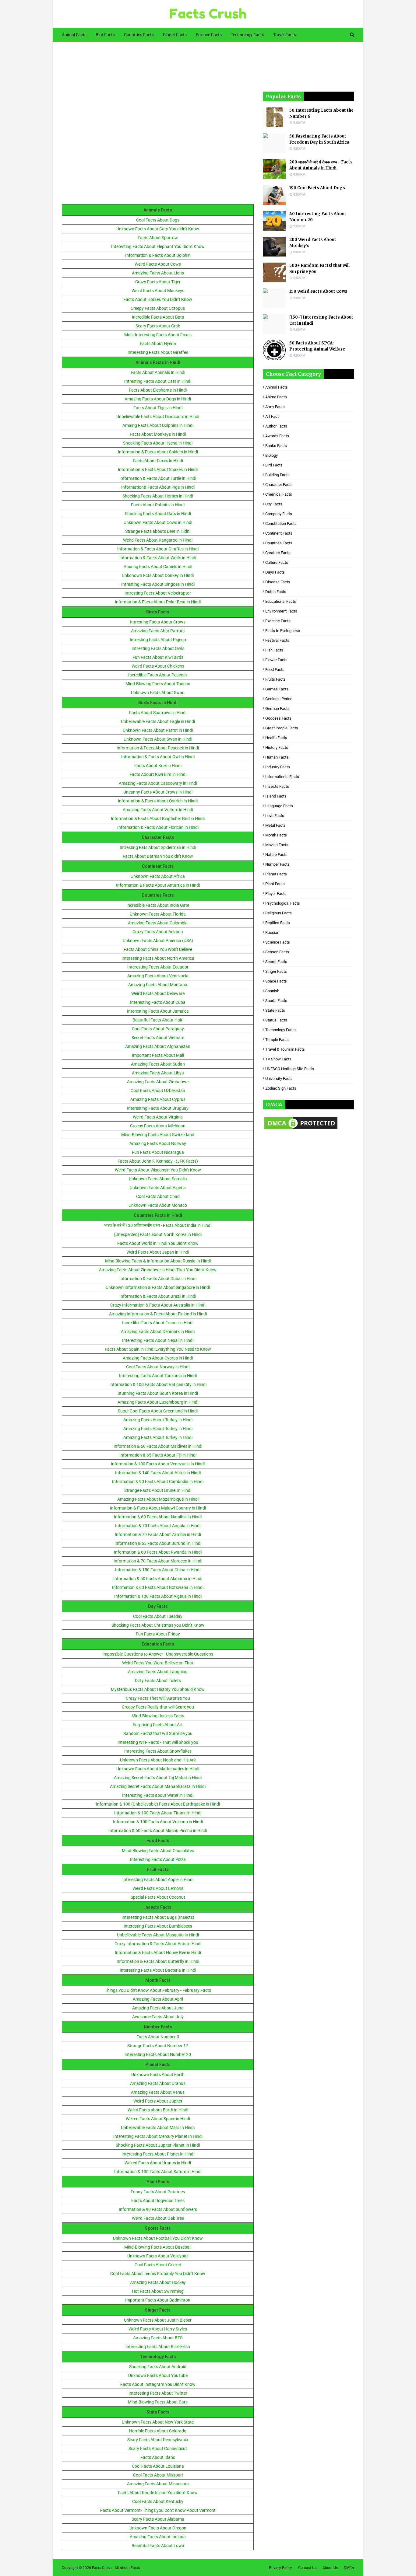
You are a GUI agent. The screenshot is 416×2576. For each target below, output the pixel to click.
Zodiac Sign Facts (281, 1088)
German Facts (277, 709)
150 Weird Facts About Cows (318, 291)
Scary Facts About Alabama (158, 2519)
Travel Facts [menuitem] (285, 35)
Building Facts (277, 475)
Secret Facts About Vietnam (158, 1038)
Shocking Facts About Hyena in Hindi (158, 443)
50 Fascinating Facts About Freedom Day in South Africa (319, 139)
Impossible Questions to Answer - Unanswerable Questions (158, 1654)
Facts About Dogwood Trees (158, 2201)
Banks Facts (276, 446)
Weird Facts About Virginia (158, 1117)
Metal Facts (275, 825)
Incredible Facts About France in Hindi (158, 1323)
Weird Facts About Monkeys (158, 291)
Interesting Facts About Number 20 (158, 2054)
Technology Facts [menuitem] (247, 35)
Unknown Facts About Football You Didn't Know (158, 2238)
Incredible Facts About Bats (158, 317)
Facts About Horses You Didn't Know (158, 299)
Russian (272, 932)
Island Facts (276, 796)
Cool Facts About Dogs (158, 220)
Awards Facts (277, 436)
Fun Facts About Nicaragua (158, 1152)
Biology (271, 455)
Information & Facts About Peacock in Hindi (158, 748)
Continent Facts (279, 533)
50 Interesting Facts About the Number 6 (321, 113)
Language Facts (279, 806)
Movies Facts (277, 845)
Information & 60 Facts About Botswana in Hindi (158, 1587)
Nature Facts (276, 855)
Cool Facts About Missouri (158, 2475)
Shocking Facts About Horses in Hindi (158, 496)
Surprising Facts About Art (158, 1725)
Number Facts (277, 864)
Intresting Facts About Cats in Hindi (158, 381)
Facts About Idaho (158, 2457)
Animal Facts (277, 387)
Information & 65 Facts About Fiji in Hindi (158, 1455)
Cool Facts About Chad (158, 1196)
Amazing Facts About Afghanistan (158, 1046)
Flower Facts (276, 660)
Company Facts (279, 514)
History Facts (277, 747)
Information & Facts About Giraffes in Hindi (158, 549)
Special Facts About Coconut (158, 1897)
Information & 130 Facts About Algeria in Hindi (158, 1596)
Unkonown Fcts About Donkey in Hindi (158, 575)
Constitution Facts (281, 524)
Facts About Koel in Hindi (158, 766)
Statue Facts (276, 1020)
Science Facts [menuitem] (209, 35)
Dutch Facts (276, 592)
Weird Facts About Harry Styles (158, 2329)
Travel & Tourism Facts (285, 1049)
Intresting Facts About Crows (158, 622)
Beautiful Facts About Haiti (158, 1020)
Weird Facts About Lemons (158, 1888)
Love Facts (275, 816)
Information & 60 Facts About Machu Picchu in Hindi (158, 1831)
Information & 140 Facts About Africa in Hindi (158, 1473)
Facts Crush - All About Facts (116, 2568)
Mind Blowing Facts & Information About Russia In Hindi (158, 1261)
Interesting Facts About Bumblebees (158, 1926)
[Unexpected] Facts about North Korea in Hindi (158, 1234)
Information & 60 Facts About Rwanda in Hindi (158, 1552)
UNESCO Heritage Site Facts (290, 1069)
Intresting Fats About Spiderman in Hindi (158, 847)
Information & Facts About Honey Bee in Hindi (158, 1953)
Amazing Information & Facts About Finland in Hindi (158, 1314)
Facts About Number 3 (158, 2037)
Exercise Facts (278, 621)
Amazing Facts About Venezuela (158, 976)
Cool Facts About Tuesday (158, 1616)
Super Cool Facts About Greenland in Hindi (158, 1411)
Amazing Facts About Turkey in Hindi (158, 1420)
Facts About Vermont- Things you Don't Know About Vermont (158, 2510)
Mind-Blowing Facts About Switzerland (158, 1135)
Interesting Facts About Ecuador (158, 967)
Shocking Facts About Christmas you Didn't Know (158, 1625)
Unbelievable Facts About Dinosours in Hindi (158, 417)
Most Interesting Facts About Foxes (158, 335)
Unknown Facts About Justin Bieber (158, 2320)
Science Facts (278, 942)
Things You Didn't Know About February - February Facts (158, 1990)
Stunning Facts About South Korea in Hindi (158, 1393)
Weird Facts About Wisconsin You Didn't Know (158, 1170)
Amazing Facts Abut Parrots (158, 631)
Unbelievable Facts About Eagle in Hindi (158, 721)
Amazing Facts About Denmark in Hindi (158, 1332)
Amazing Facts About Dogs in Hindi (158, 399)
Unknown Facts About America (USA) (158, 941)
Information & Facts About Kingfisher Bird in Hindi (158, 819)
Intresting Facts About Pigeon (158, 640)
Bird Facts (274, 465)
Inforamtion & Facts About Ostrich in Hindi (158, 801)
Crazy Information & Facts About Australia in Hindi (158, 1305)
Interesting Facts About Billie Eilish (158, 2347)
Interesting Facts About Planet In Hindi (158, 2154)
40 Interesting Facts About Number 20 (318, 217)
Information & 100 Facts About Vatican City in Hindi (158, 1384)
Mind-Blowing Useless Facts (158, 1716)
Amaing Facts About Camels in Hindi (158, 567)
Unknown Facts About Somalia (158, 1179)
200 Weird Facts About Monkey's (313, 243)
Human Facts (277, 757)
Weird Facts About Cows (158, 264)
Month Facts (276, 835)
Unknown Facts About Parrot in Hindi (158, 730)
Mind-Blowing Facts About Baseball (158, 2247)
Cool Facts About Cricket (158, 2265)
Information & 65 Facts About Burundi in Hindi (158, 1543)
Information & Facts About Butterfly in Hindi (158, 1961)
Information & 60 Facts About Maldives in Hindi (158, 1446)
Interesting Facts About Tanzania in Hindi (158, 1376)
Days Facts (275, 572)
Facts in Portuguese (283, 631)
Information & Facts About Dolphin (158, 255)
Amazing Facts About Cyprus (158, 1099)
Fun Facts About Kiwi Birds (158, 657)
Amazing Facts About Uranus (158, 2083)
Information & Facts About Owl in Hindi (158, 757)
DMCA (349, 2568)
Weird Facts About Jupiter (158, 2101)
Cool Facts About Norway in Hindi (158, 1367)
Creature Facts (278, 553)
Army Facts (275, 407)
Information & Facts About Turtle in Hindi (158, 478)
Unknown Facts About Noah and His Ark (158, 1760)
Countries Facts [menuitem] (139, 35)
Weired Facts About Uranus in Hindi (158, 2163)
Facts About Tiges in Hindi (158, 408)
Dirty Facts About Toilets (158, 1681)
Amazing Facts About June (158, 2008)
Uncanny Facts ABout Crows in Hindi (158, 792)
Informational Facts (282, 777)
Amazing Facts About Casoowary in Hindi (158, 783)
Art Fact (272, 416)
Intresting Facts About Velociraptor (158, 593)
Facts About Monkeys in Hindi (158, 434)
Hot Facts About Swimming (158, 2291)
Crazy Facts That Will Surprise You (158, 1698)
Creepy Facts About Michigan (158, 1126)
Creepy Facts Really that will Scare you (158, 1707)
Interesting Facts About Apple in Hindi (158, 1880)
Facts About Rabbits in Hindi (158, 505)
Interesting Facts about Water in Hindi (158, 1795)
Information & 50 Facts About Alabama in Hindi (158, 1579)
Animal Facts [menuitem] (74, 35)
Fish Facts (274, 650)
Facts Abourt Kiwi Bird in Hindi (158, 774)
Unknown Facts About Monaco (158, 1205)
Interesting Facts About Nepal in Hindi (158, 1340)
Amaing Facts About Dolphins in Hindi (158, 425)
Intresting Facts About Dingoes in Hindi (158, 584)
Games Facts (277, 689)
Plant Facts (275, 884)
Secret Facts (276, 962)
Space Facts (276, 981)
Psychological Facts (283, 903)
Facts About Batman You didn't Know (158, 856)
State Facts (275, 1010)
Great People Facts (282, 728)
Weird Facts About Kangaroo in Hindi (158, 540)
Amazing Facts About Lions (158, 273)
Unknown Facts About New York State (158, 2422)
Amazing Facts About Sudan (158, 1064)
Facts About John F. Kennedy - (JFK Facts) (158, 1161)
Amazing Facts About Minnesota (158, 2484)
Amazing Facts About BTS (158, 2338)
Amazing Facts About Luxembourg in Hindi (158, 1402)
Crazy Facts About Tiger (158, 282)
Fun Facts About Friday (158, 1634)
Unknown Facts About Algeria (158, 1188)
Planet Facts (276, 874)
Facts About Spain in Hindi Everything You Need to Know (158, 1349)
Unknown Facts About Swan (158, 693)
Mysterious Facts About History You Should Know (158, 1689)
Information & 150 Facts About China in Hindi (158, 1570)
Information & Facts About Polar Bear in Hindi (158, 602)
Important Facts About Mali (158, 1055)
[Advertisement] (158, 127)
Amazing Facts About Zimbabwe (158, 1082)
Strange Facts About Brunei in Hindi (158, 1490)
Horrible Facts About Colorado (158, 2431)
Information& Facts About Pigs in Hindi (158, 487)
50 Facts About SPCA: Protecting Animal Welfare (317, 346)
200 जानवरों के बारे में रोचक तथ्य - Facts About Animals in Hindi (321, 165)
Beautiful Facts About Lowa (158, 2546)
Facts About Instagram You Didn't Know (158, 2384)
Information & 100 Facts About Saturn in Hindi (158, 2172)
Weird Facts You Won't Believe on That (158, 1663)
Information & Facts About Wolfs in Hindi (158, 558)
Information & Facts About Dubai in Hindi (158, 1279)
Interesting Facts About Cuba (158, 1002)
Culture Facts (277, 562)
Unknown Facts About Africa (158, 876)
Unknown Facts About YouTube (158, 2375)
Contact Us (307, 2568)
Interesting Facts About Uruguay (158, 1108)
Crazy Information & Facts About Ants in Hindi (158, 1944)
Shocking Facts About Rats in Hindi (158, 514)
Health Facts (276, 738)
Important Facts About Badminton (158, 2300)
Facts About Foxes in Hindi (158, 461)
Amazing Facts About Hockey (158, 2282)
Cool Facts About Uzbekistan (158, 1091)
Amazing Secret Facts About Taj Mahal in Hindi (158, 1778)
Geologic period (279, 699)
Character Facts (279, 485)
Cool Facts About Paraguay (158, 1029)
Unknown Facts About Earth (158, 2075)
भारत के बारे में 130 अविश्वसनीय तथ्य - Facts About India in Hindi (158, 1225)
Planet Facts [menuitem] (175, 35)
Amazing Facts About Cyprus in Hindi (158, 1358)
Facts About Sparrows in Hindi (158, 713)
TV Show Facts (278, 1059)
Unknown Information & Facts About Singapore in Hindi (158, 1287)
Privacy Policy (280, 2568)
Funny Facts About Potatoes (158, 2192)
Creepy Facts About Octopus (158, 308)
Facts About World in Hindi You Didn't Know (158, 1243)
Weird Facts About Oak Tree (158, 2218)
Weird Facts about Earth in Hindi (158, 2110)
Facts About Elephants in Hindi (158, 390)
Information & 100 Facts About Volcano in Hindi (158, 1822)
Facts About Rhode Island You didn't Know (158, 2493)
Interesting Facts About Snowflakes (158, 1751)
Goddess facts (278, 718)
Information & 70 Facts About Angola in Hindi (158, 1526)
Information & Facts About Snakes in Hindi (158, 469)
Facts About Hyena (158, 344)
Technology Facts (280, 1030)
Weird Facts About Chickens (158, 666)
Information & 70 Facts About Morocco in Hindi (158, 1561)
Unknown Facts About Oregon (158, 2528)
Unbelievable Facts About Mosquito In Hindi (158, 1935)
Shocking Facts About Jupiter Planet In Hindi (158, 2145)
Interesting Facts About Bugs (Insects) (158, 1917)
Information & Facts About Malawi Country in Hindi (158, 1508)
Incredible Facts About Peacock (158, 675)
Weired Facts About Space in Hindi (158, 2119)
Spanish (272, 991)
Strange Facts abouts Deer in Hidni (158, 531)
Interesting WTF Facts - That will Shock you (158, 1742)
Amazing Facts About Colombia (158, 923)
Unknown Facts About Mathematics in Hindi (158, 1769)
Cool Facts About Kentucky (158, 2501)
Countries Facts (279, 543)
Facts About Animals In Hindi (158, 372)
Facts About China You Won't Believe (158, 949)
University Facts (279, 1079)
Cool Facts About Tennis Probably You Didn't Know (158, 2274)
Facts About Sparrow (158, 238)
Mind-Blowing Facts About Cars (158, 2402)
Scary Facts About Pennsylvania (158, 2440)
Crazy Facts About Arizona (158, 932)
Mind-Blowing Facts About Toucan (158, 684)
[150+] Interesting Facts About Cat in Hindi (321, 320)
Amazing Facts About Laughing (158, 1672)
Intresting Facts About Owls (158, 648)
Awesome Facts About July (158, 2017)
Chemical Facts (279, 494)
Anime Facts (276, 397)
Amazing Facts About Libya (158, 1073)
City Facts (274, 504)
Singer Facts (276, 971)
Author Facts (276, 426)
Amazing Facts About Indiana (158, 2537)
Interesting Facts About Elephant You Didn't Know (158, 246)
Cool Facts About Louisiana (158, 2466)
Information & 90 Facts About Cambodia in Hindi (158, 1482)
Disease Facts (278, 582)
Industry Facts (278, 767)
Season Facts (277, 952)
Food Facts (275, 670)
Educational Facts (281, 601)
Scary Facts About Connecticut (158, 2449)
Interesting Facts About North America (158, 958)
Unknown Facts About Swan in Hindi (158, 739)
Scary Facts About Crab (158, 326)
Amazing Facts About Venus (158, 2092)
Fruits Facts (275, 679)
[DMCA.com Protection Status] (301, 1129)
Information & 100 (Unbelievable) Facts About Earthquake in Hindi (158, 1804)
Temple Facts (277, 1040)
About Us (330, 2568)
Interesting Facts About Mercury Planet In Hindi (158, 2136)
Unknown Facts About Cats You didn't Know (158, 229)
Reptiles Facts (278, 923)
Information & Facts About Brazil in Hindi (158, 1296)
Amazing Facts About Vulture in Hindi (158, 810)
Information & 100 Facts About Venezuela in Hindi (158, 1464)
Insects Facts (277, 786)
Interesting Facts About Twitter (158, 2393)
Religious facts (279, 913)
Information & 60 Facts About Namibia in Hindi (158, 1517)
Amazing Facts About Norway (158, 1143)
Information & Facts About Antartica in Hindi (158, 885)
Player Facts (276, 894)
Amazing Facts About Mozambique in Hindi (158, 1499)
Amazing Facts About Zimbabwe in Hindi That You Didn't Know (158, 1270)
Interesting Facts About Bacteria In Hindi (158, 1970)
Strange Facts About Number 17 (158, 2046)
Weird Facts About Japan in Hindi (158, 1252)
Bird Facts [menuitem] (105, 35)
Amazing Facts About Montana (158, 985)
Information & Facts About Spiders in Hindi (158, 452)
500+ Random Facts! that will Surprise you (319, 269)
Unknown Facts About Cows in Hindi (158, 522)
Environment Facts (281, 611)
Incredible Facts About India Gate (158, 905)
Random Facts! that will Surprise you (158, 1733)
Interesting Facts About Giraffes (158, 352)
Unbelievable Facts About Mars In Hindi (158, 2127)
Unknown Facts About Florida (158, 914)
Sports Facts (276, 1001)
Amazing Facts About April (158, 1999)
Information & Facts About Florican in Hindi (158, 827)
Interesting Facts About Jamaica (158, 1011)
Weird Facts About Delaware (158, 993)
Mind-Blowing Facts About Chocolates (158, 1851)
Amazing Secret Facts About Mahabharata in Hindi (158, 1786)
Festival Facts (277, 640)
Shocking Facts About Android (158, 2367)
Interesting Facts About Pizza (158, 1859)
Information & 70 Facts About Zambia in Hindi (158, 1534)
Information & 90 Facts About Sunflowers (158, 2209)
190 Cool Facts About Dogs (317, 188)
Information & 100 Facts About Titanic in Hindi (158, 1813)
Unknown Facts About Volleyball (158, 2256)
